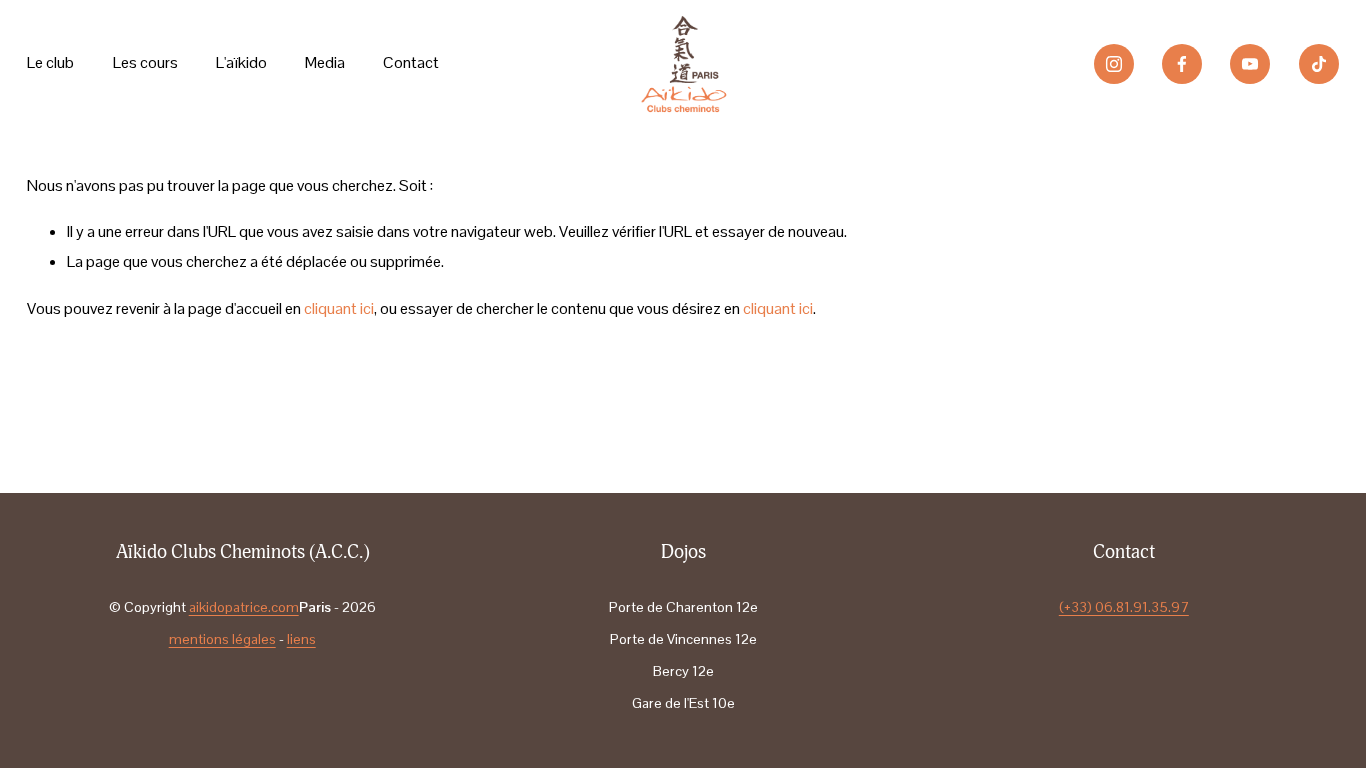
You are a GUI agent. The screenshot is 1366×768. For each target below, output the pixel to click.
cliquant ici (339, 308)
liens (301, 639)
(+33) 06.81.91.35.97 (1124, 607)
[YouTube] (1250, 64)
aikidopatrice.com (244, 607)
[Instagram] (1114, 64)
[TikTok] (1319, 64)
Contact (411, 62)
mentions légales (222, 639)
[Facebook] (1182, 64)
